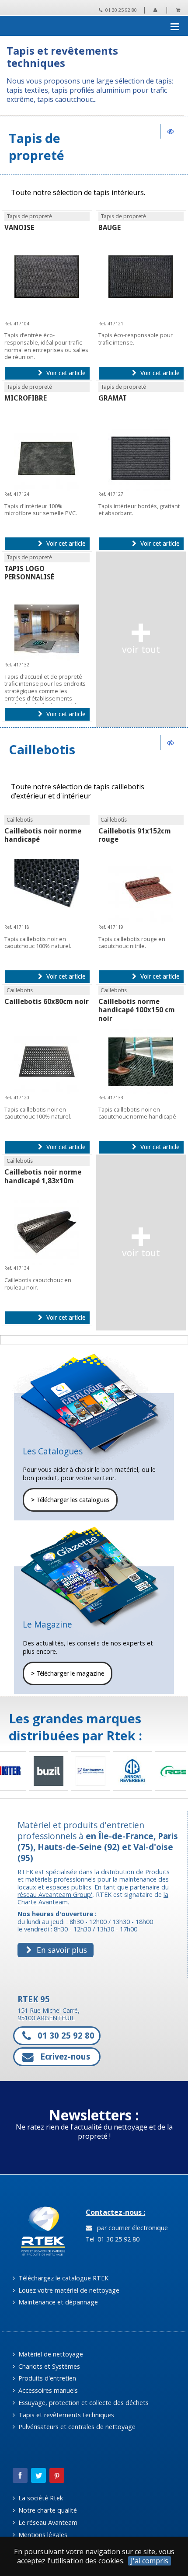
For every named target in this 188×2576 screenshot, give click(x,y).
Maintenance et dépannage (57, 2302)
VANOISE (19, 228)
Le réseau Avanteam (47, 2522)
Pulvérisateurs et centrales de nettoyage (76, 2427)
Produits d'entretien (46, 2378)
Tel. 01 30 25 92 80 (111, 2239)
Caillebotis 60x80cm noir (47, 1002)
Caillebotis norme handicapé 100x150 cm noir (137, 1010)
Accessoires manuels (47, 2390)
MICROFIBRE (26, 398)
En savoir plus (61, 1950)
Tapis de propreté (37, 146)
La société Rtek (40, 2498)
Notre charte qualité (47, 2510)
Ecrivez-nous (64, 2057)
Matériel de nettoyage (50, 2354)
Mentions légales (42, 2535)
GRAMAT (113, 398)
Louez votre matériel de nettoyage (68, 2290)
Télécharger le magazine (68, 1673)
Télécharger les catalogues (70, 1500)
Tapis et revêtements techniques (65, 2415)
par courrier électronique (131, 2228)
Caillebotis (42, 749)
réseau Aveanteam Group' (55, 1895)
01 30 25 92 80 (120, 10)
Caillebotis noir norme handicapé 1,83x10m (43, 1176)
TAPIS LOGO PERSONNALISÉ (29, 573)
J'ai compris (150, 2561)
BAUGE (110, 228)
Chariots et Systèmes (48, 2366)
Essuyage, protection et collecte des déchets (83, 2403)
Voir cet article (65, 373)
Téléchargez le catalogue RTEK (63, 2278)
